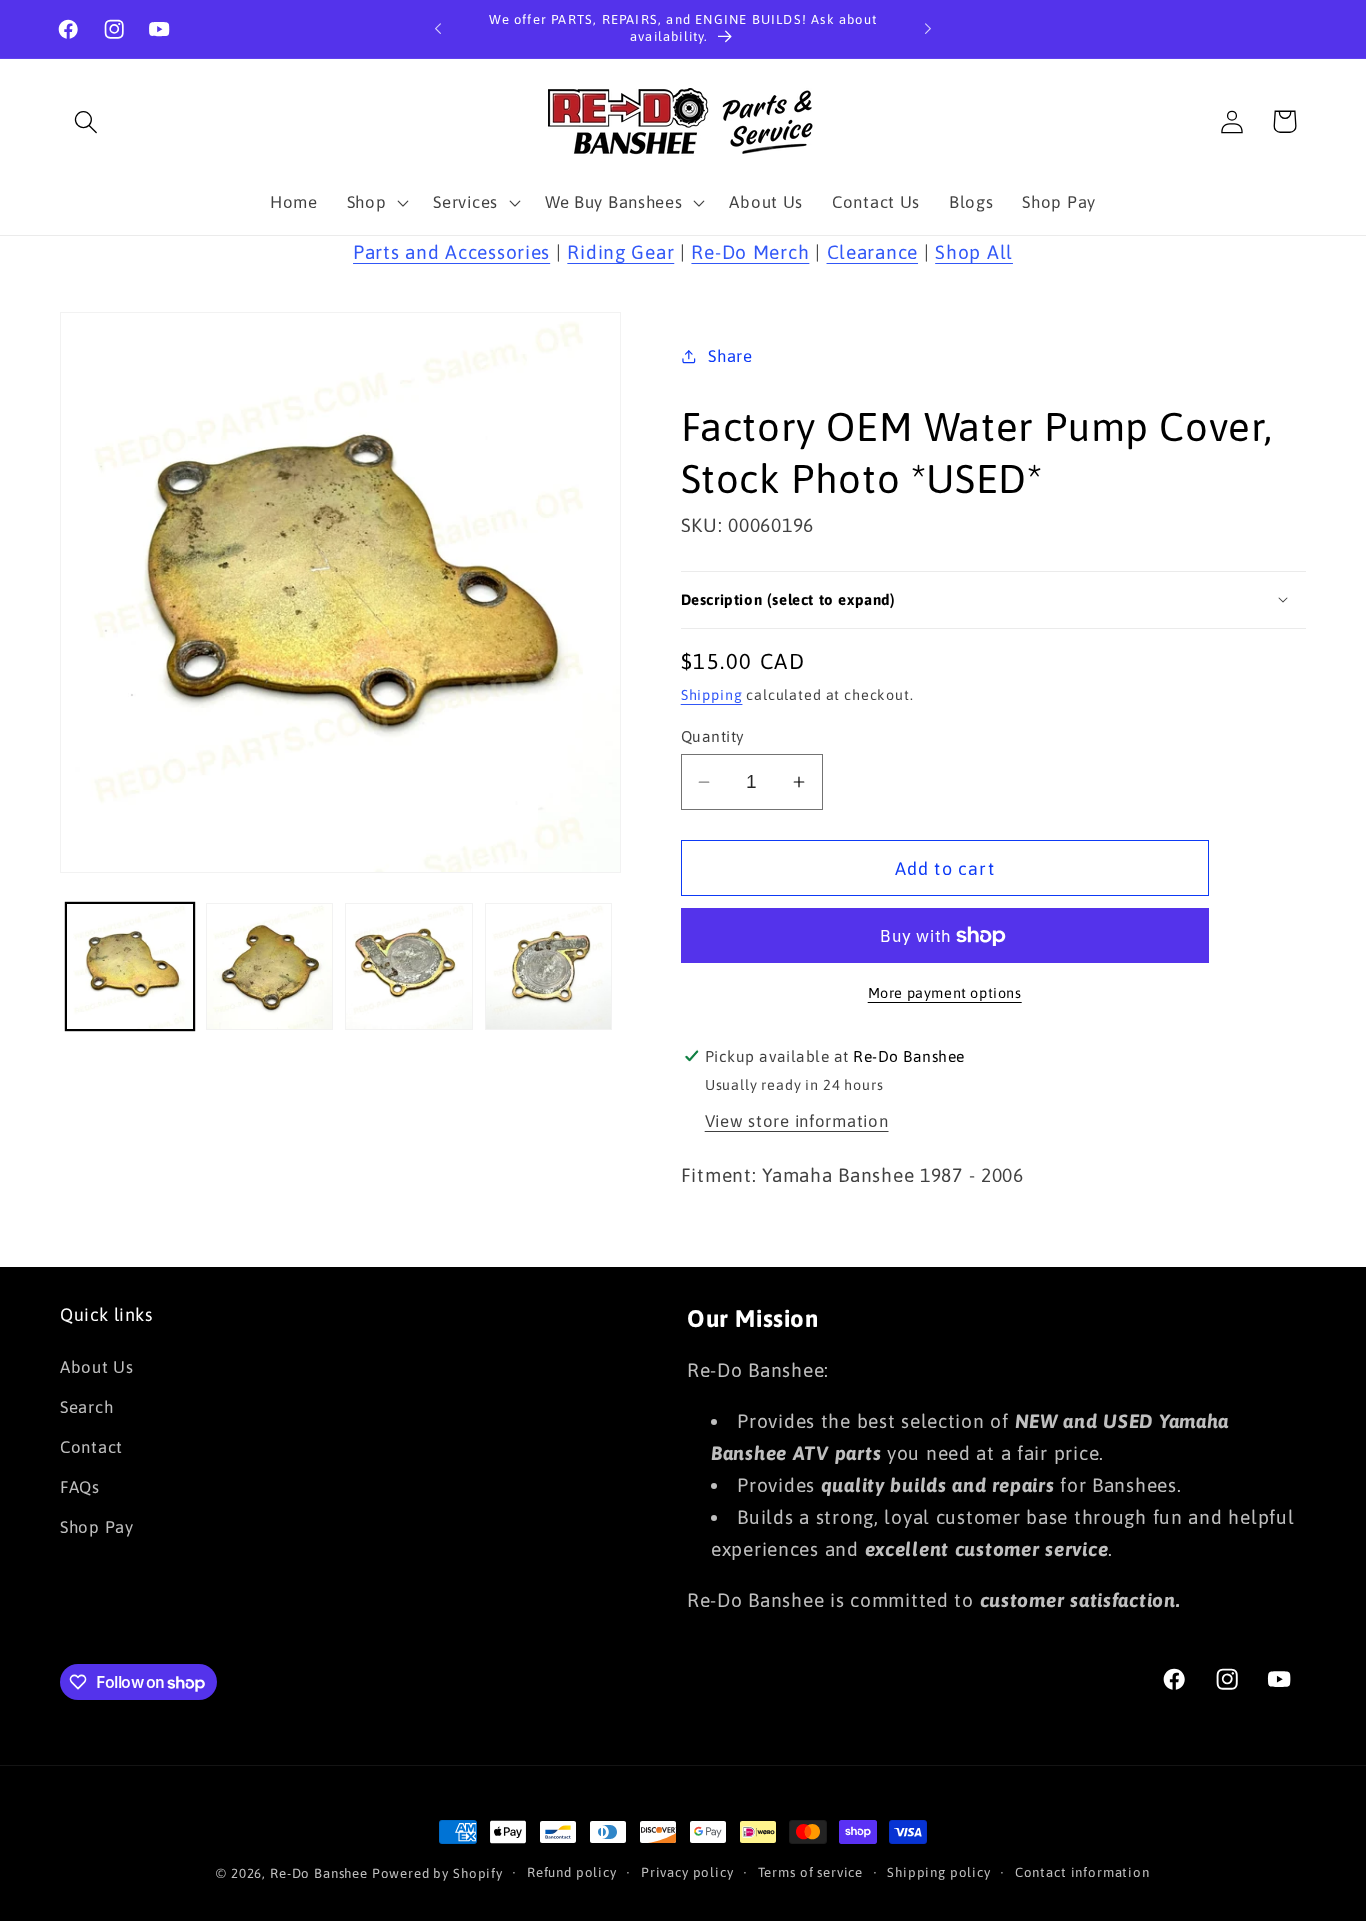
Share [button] (730, 356)
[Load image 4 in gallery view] (549, 967)
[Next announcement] (928, 29)
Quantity (713, 736)
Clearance (872, 252)
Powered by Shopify (437, 1873)
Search (86, 1407)
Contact (91, 1447)
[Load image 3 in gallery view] (409, 967)
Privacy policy (687, 1872)
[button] (86, 121)
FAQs (80, 1487)
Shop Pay (97, 1527)
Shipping (712, 695)
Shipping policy (939, 1872)
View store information (797, 1121)
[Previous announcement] (438, 29)
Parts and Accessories (451, 252)
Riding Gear (620, 252)
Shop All (974, 252)
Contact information (1082, 1872)
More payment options (945, 993)
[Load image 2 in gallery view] (270, 967)
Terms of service (810, 1872)
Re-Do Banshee (319, 1873)
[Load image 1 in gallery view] (130, 967)
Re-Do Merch (750, 252)
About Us (97, 1367)
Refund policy (572, 1872)
